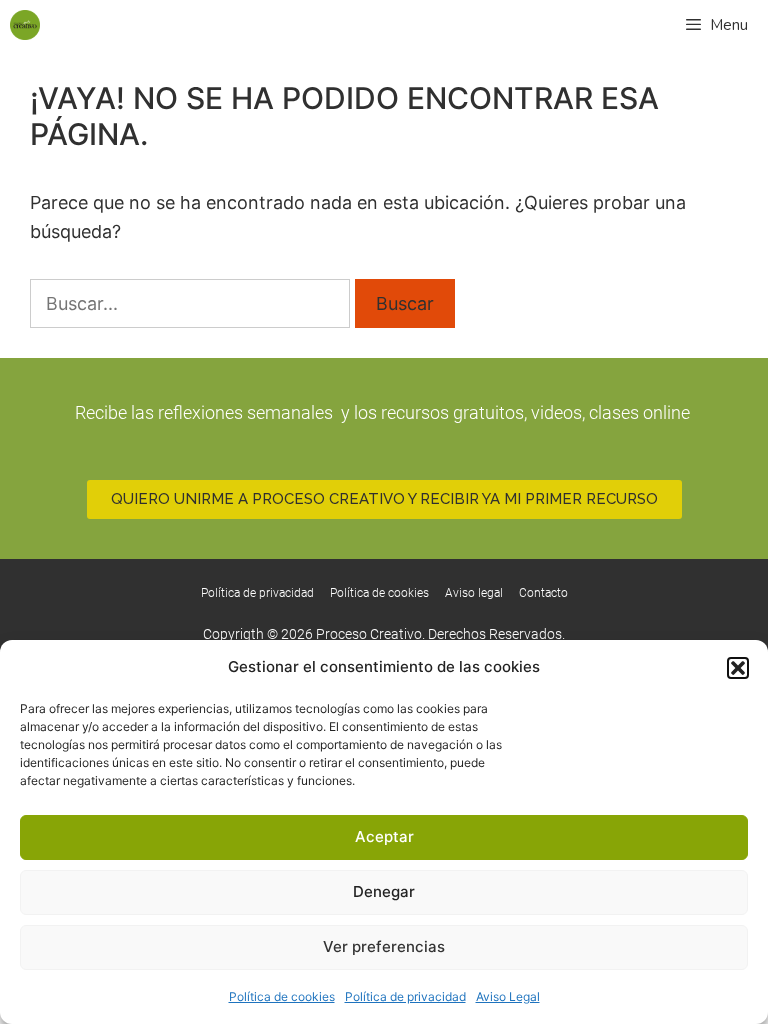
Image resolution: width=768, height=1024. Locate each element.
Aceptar (384, 836)
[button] (738, 668)
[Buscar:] (192, 303)
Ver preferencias (384, 946)
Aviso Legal (508, 996)
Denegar (384, 891)
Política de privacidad (405, 996)
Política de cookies (282, 996)
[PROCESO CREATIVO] (25, 25)
